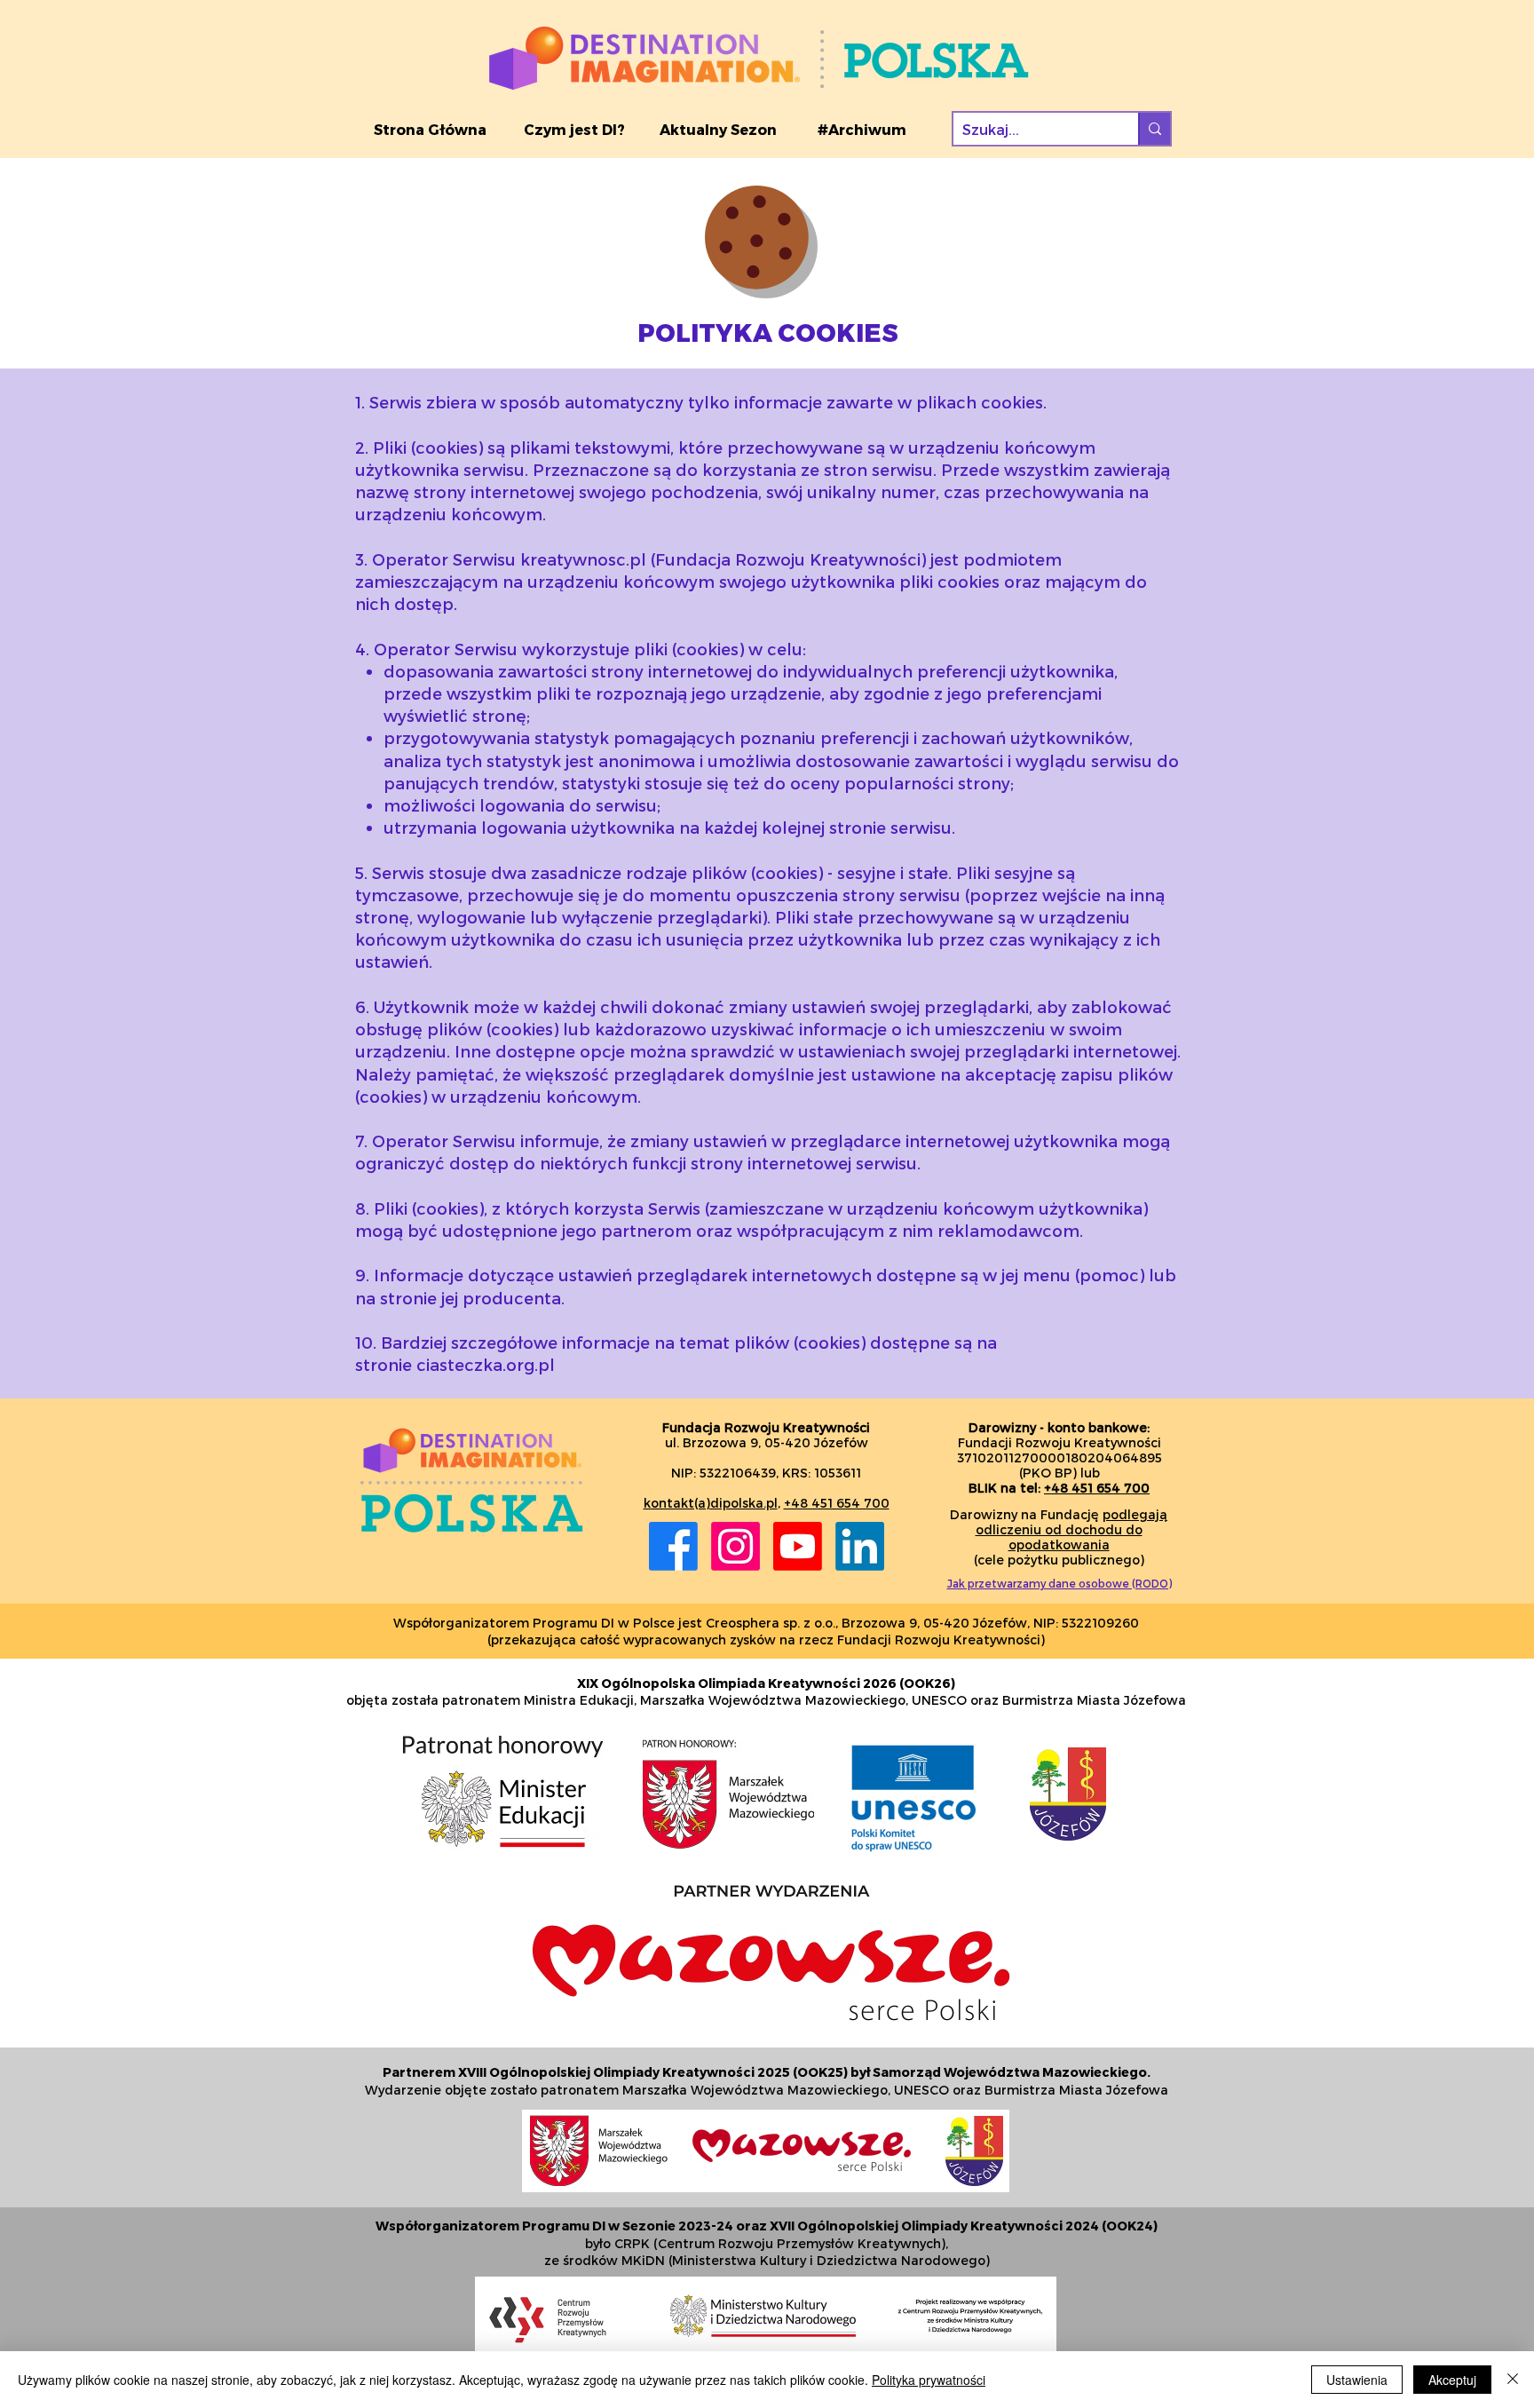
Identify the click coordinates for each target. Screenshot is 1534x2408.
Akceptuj (1452, 2380)
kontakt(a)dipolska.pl (711, 1503)
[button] (574, 130)
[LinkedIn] (860, 1546)
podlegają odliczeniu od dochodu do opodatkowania (1072, 1529)
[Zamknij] (1513, 2380)
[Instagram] (735, 1546)
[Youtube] (798, 1546)
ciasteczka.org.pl (486, 1364)
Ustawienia (1357, 2380)
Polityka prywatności (929, 2380)
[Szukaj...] (1154, 129)
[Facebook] (673, 1546)
